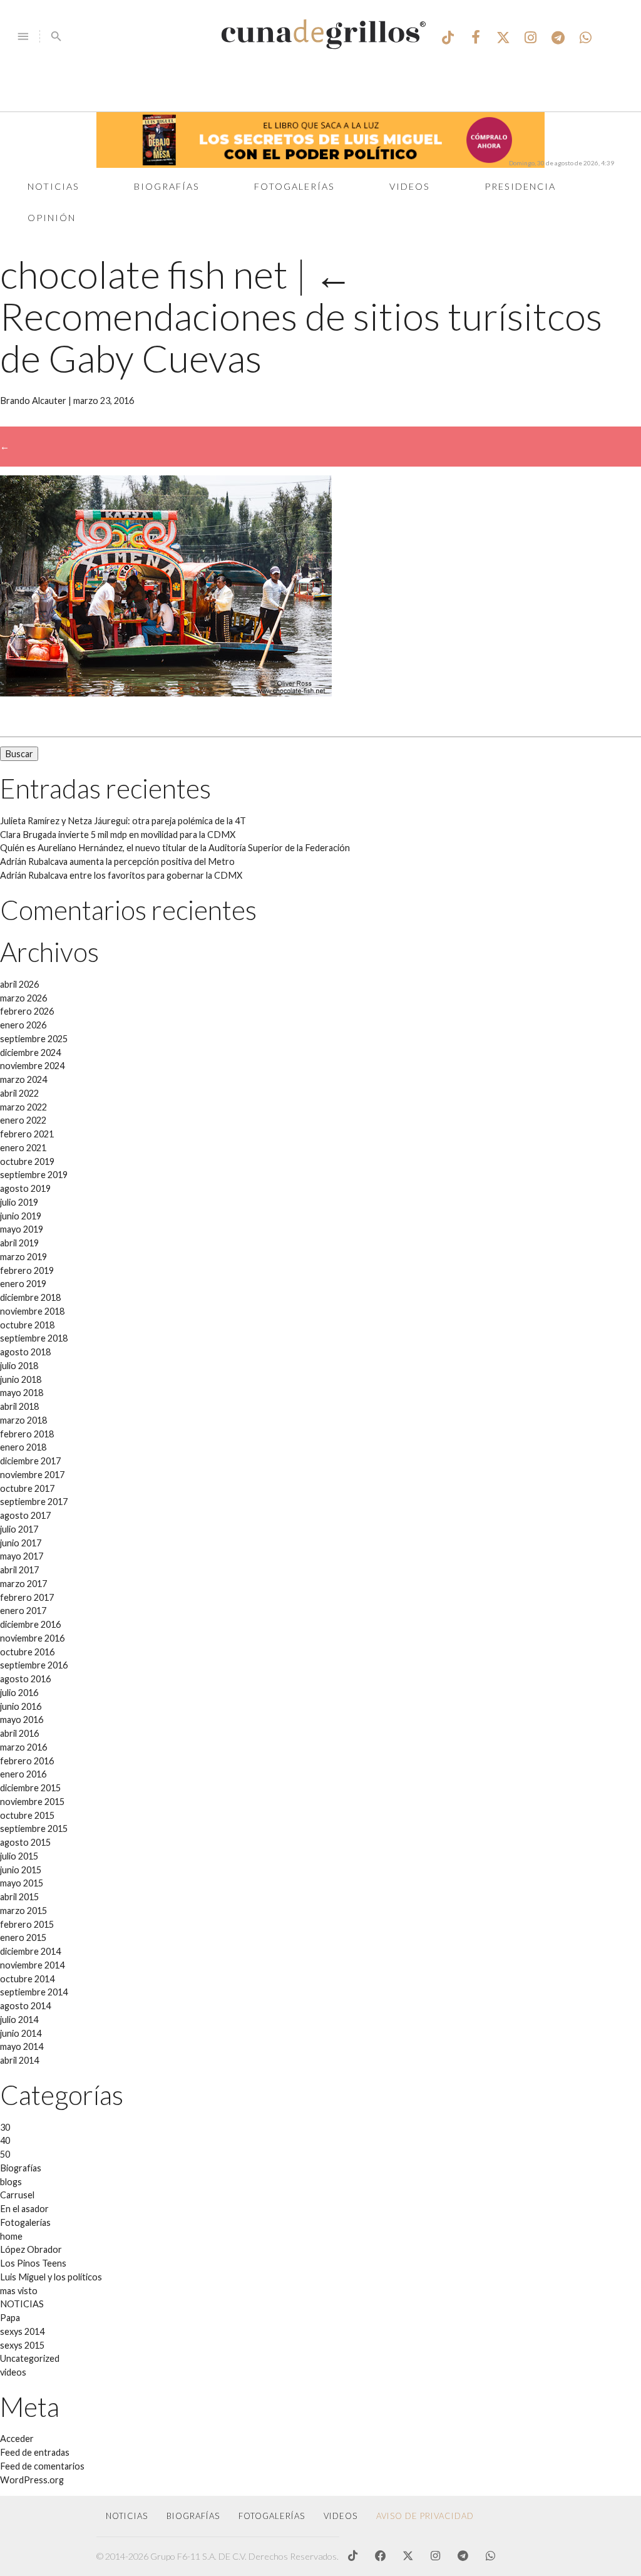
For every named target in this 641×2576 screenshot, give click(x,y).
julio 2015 (19, 1856)
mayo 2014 (22, 2046)
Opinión (52, 218)
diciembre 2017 (30, 1461)
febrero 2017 (27, 1597)
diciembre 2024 (30, 1053)
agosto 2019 (25, 1188)
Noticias (54, 186)
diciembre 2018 (30, 1297)
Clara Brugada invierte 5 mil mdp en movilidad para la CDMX (118, 835)
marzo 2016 (23, 1747)
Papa (10, 2318)
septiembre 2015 (34, 1829)
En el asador (24, 2209)
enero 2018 (23, 1447)
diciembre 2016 (30, 1624)
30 (5, 2127)
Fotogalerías (295, 186)
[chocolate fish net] (166, 693)
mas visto (19, 2291)
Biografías (167, 186)
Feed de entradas (35, 2452)
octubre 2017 (27, 1488)
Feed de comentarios (42, 2466)
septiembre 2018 (34, 1338)
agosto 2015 (25, 1842)
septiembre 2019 (34, 1175)
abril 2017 (19, 1570)
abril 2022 (19, 1093)
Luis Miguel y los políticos (51, 2277)
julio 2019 (19, 1202)
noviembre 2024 (32, 1066)
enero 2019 (23, 1284)
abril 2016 (19, 1733)
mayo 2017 (22, 1556)
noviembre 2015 (32, 1802)
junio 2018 (21, 1379)
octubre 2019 (27, 1161)
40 (5, 2140)
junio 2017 (21, 1543)
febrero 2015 (27, 1924)
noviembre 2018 (32, 1311)
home (11, 2236)
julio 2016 (19, 1693)
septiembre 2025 (34, 1039)
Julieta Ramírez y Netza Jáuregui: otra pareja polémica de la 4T (123, 821)
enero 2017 (23, 1611)
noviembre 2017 (32, 1475)
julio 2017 (19, 1529)
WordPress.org (32, 2480)
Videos (410, 186)
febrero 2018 (27, 1434)
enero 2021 (23, 1148)
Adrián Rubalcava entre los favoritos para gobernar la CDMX (121, 875)
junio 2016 (21, 1706)
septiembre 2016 (34, 1665)
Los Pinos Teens (33, 2263)
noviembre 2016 (32, 1638)
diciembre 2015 (30, 1788)
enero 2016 (23, 1774)
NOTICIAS (22, 2304)
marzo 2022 (23, 1107)
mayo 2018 (22, 1393)
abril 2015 (19, 1897)
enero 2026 (23, 1025)
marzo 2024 (23, 1079)
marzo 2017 (23, 1584)
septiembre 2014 (34, 1992)
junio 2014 (21, 2033)
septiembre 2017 (34, 1502)
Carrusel (17, 2195)
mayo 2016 (22, 1720)
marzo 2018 (23, 1420)
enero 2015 (23, 1937)
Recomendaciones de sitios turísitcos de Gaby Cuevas (301, 316)
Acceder (17, 2439)
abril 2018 (19, 1406)
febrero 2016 (27, 1761)
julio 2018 (19, 1366)
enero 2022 (23, 1120)
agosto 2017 (25, 1515)
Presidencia (520, 186)
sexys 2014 (22, 2331)
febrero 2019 (27, 1270)
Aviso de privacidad (425, 2516)
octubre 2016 (27, 1652)
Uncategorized (30, 2358)
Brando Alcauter (33, 401)
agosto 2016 (25, 1679)
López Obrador (31, 2249)
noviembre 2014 (32, 1965)
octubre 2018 (27, 1325)
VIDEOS (341, 2516)
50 (5, 2154)
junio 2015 (21, 1870)
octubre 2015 (27, 1815)
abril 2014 (19, 2060)
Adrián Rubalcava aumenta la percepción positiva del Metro (117, 861)
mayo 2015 (22, 1883)
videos (13, 2372)
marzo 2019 (23, 1257)
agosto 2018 (25, 1352)
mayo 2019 (22, 1229)
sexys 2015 (22, 2345)
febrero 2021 (27, 1134)
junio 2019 (21, 1216)
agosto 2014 (25, 2006)
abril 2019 (19, 1243)
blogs (11, 2182)
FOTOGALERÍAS (272, 2516)
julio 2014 (19, 2020)
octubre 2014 (27, 1979)
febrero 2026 (27, 1011)
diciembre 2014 (30, 1951)
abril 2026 (19, 984)
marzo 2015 (23, 1911)
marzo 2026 (23, 998)
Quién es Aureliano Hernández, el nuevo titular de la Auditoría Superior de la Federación (175, 848)
